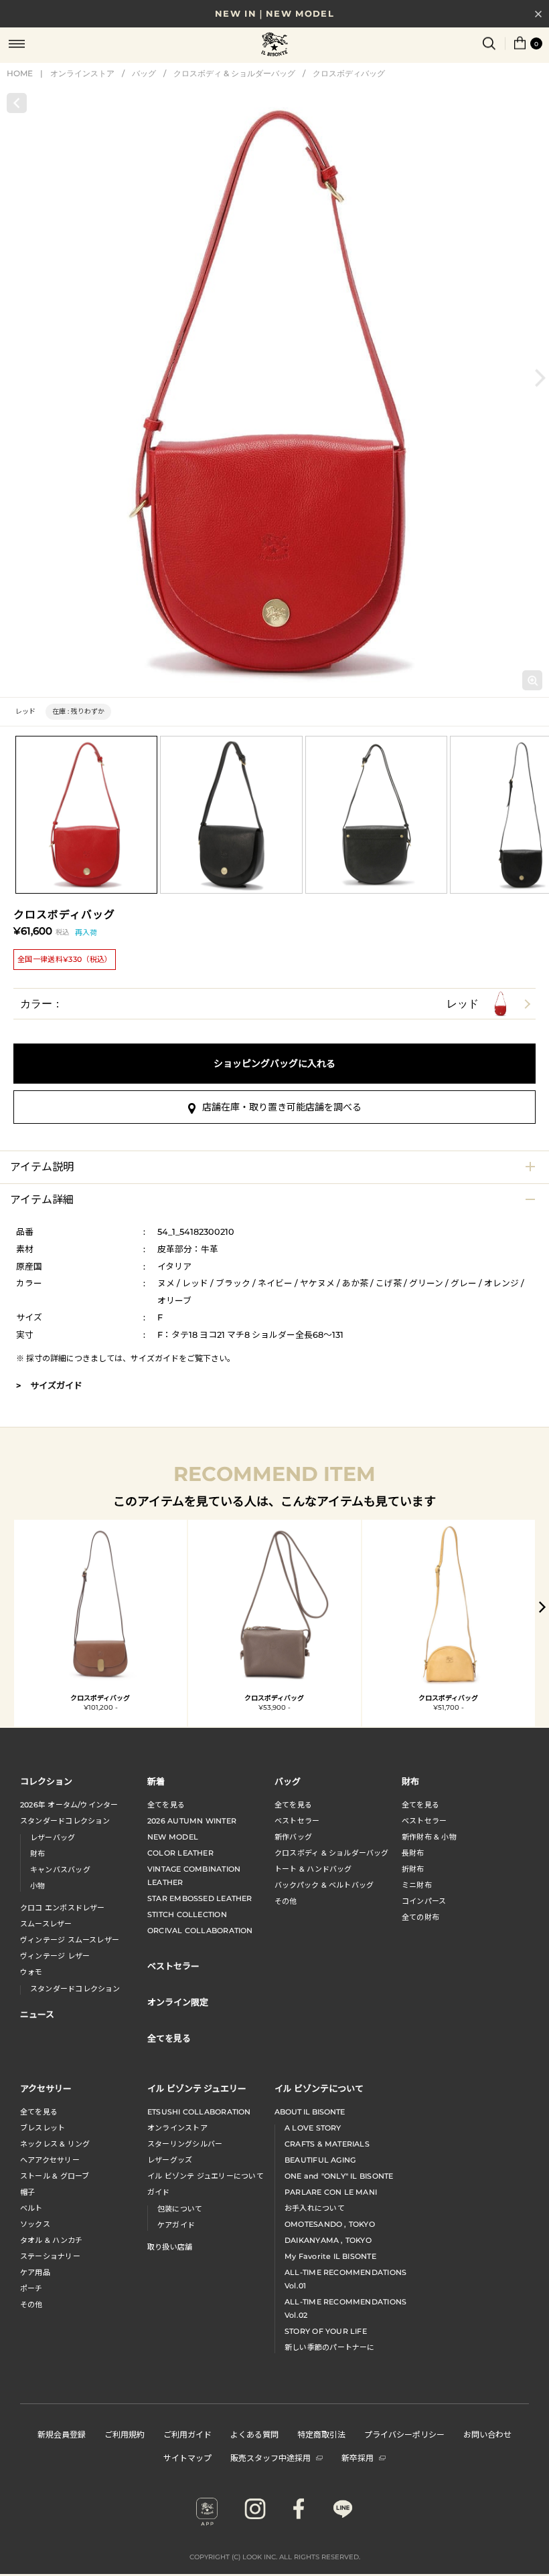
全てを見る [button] (169, 2038)
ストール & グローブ (55, 2176)
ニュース (37, 2014)
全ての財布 (420, 1917)
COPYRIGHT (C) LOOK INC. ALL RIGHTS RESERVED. (275, 2557)
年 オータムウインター (69, 1805)
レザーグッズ (170, 2160)
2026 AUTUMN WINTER (192, 1821)
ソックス (35, 2224)
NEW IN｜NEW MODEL (274, 13)
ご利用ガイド (187, 2434)
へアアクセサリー (50, 2160)
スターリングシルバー (185, 2144)
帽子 (27, 2192)
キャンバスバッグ (60, 1870)
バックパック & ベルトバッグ (324, 1885)
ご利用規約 (125, 2434)
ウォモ (31, 1972)
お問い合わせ (487, 2434)
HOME (20, 73)
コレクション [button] (46, 1781)
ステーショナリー (50, 2256)
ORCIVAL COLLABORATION (200, 1930)
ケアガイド (176, 2225)
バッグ (144, 73)
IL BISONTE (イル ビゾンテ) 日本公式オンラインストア (274, 45)
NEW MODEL (173, 1837)
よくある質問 (254, 2434)
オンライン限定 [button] (178, 2002)
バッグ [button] (288, 1781)
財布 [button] (410, 1781)
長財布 (413, 1853)
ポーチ (31, 2288)
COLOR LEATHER (180, 1853)
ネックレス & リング (55, 2144)
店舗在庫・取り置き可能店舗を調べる (282, 1107)
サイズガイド (155, 1358)
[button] (540, 378)
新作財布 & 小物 (429, 1837)
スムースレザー (46, 1924)
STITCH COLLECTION (187, 1914)
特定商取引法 (321, 2434)
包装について (180, 2209)
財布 (37, 1854)
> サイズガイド (49, 1385)
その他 (286, 1901)
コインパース (424, 1901)
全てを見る (166, 1805)
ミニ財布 (417, 1885)
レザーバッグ (53, 1838)
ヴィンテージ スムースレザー (70, 1940)
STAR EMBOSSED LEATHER (200, 1898)
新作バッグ (293, 1837)
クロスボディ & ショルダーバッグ (234, 73)
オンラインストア (82, 73)
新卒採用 (358, 2457)
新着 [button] (156, 1781)
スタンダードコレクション (65, 1821)
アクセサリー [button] (46, 2088)
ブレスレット (43, 2128)
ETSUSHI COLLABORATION (199, 2112)
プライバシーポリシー (404, 2434)
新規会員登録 (62, 2434)
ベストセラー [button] (173, 1966)
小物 (37, 1886)
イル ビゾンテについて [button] (319, 2088)
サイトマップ (187, 2457)
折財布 (413, 1869)
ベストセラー (297, 1821)
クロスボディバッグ (349, 73)
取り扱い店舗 (170, 2247)
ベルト (31, 2208)
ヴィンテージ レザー (55, 1956)
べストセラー (424, 1821)
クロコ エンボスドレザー (63, 1908)
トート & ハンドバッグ (313, 1869)
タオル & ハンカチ (51, 2240)
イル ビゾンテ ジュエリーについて (206, 2176)
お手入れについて (315, 2208)
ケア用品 (35, 2272)
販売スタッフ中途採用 (270, 2457)
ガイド (159, 2192)
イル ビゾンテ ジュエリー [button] (197, 2088)
